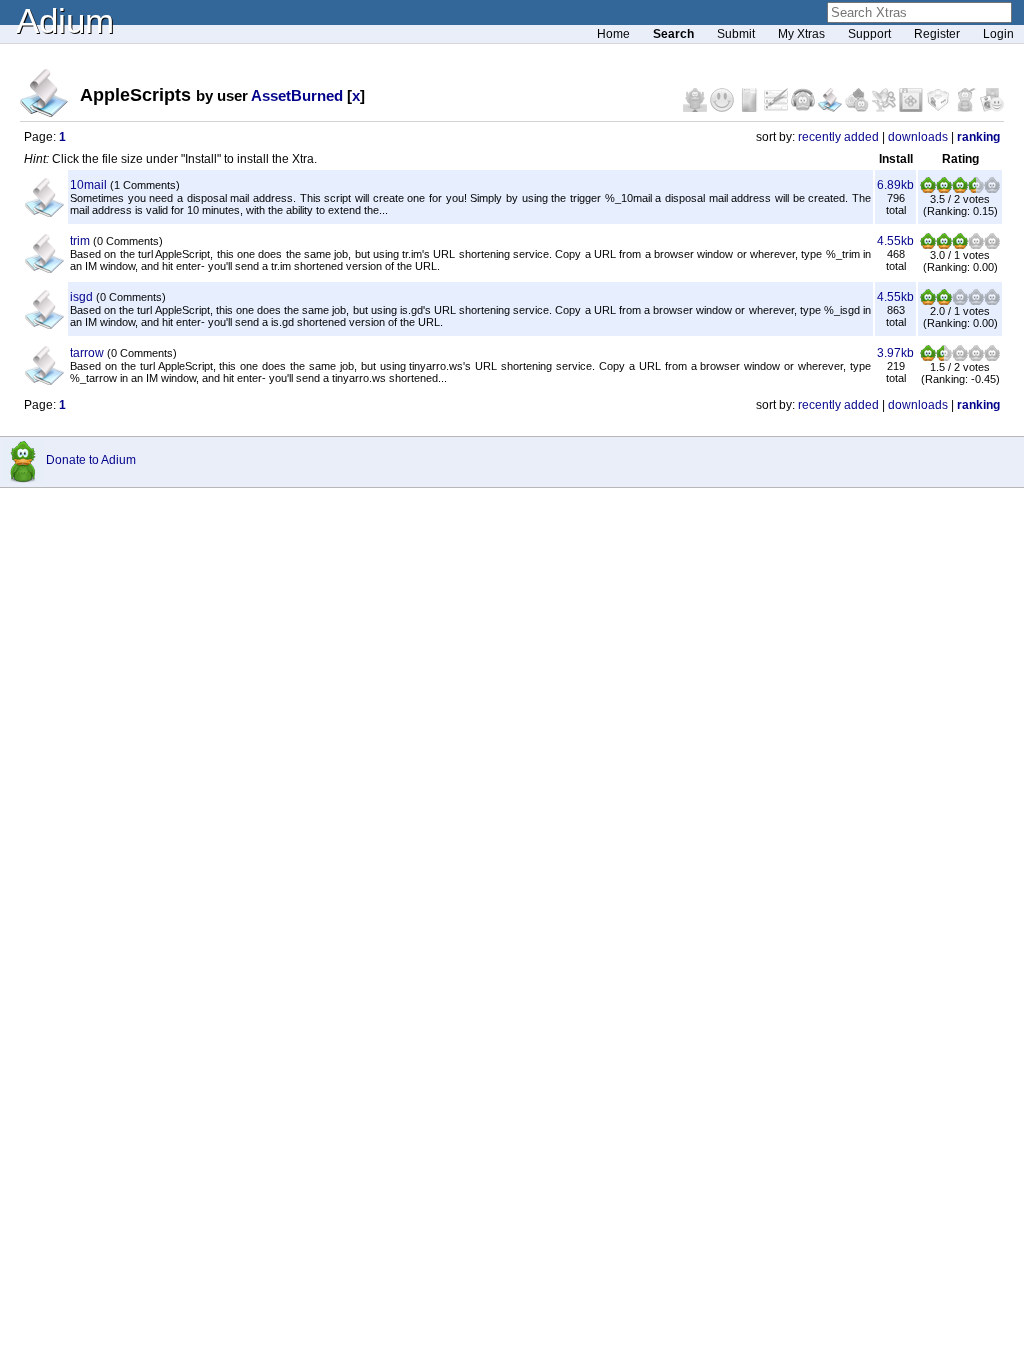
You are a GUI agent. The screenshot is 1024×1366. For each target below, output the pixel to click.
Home (613, 34)
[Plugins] (939, 108)
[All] (992, 108)
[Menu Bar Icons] (912, 108)
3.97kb (895, 353)
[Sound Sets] (804, 108)
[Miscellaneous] (966, 108)
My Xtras (801, 34)
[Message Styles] (777, 108)
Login (998, 34)
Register (937, 34)
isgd (81, 297)
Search (673, 34)
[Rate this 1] (928, 189)
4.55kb (895, 241)
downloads (918, 137)
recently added (838, 137)
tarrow (87, 353)
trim (80, 241)
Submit (736, 34)
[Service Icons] (885, 108)
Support (869, 34)
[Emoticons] (723, 108)
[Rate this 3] (960, 189)
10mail (88, 185)
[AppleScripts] (831, 108)
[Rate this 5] (992, 189)
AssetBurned (297, 95)
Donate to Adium (91, 460)
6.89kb (895, 185)
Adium (65, 20)
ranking (978, 137)
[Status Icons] (858, 108)
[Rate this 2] (944, 189)
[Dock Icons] (696, 108)
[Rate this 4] (976, 189)
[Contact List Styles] (750, 108)
